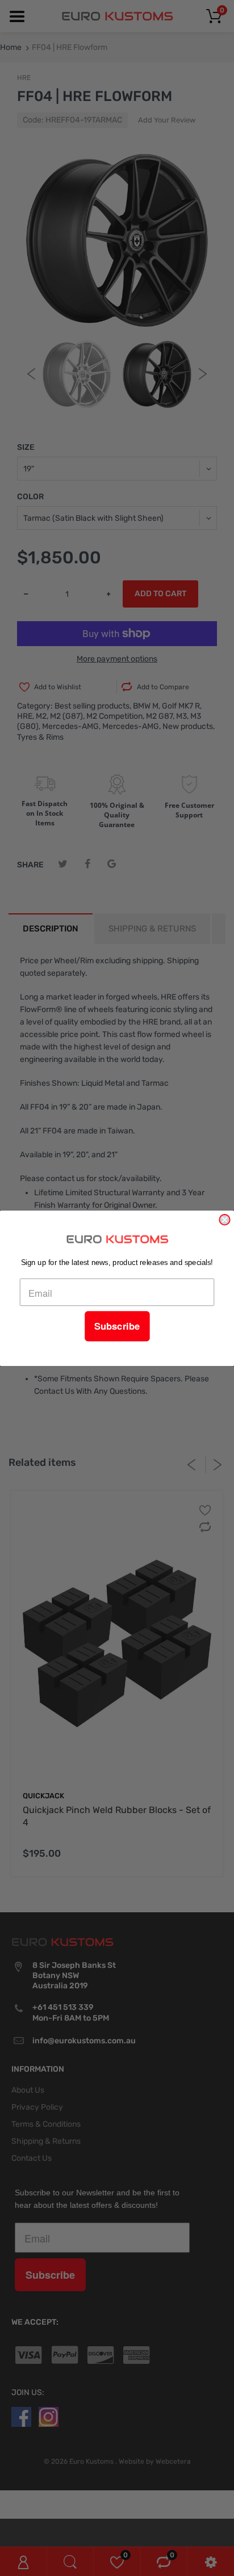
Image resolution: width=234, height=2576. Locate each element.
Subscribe (117, 1326)
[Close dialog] (224, 1219)
